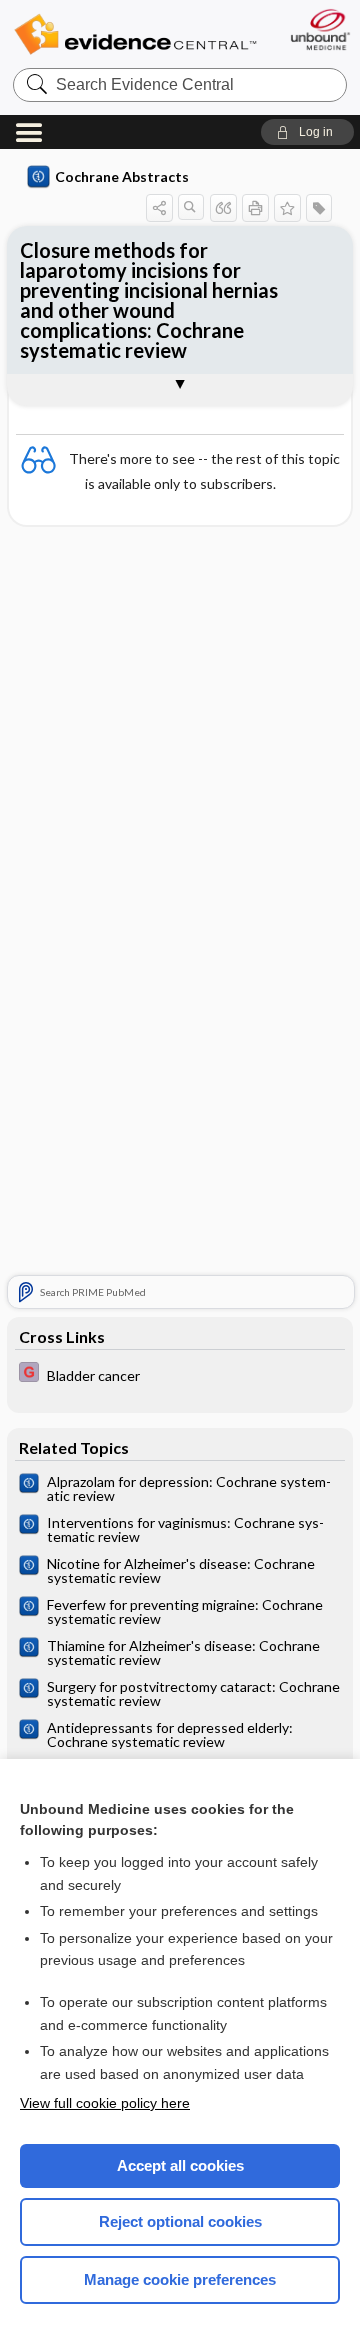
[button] (307, 132)
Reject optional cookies (180, 2221)
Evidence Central (135, 34)
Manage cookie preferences (180, 2279)
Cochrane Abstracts (122, 176)
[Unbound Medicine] (319, 29)
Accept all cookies (180, 2165)
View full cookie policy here (105, 2103)
